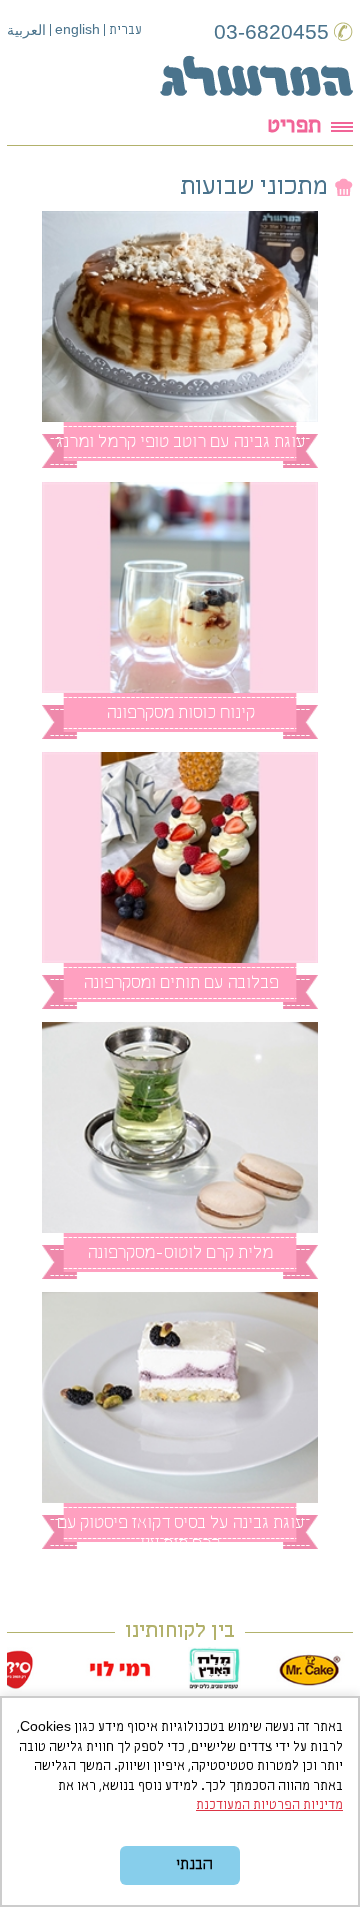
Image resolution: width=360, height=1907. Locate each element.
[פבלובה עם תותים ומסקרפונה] (180, 857)
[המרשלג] (256, 75)
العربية (26, 31)
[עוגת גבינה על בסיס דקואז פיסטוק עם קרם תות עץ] (180, 1397)
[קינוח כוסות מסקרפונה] (180, 587)
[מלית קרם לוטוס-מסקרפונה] (180, 1127)
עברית (125, 30)
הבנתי (194, 1865)
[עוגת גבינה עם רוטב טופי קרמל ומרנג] (180, 316)
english (77, 29)
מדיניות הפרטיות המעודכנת (269, 1805)
